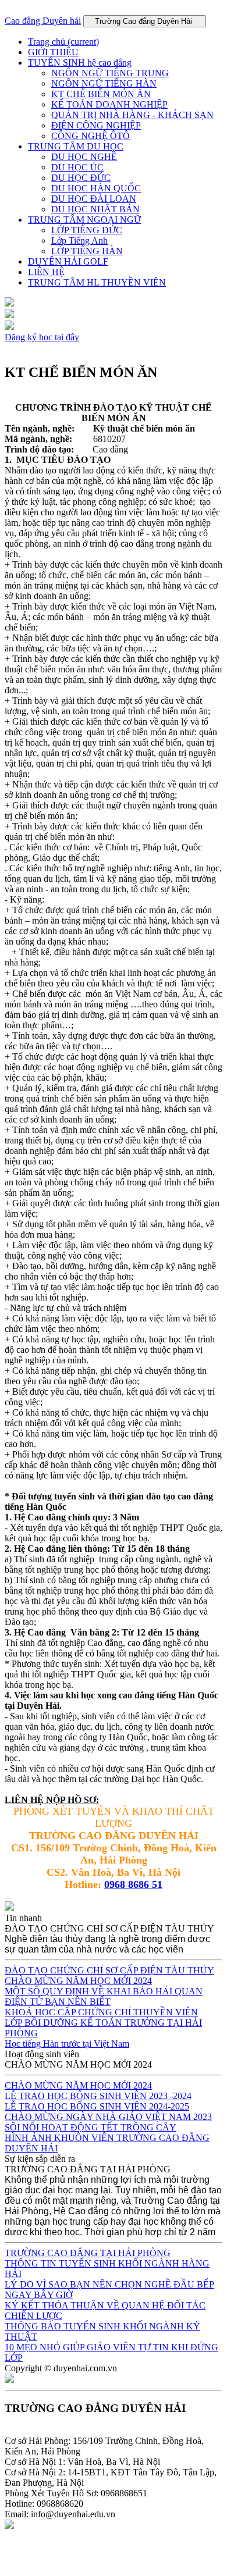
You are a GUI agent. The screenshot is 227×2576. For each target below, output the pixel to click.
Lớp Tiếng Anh (79, 241)
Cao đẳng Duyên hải (43, 21)
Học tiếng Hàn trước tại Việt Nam (67, 2044)
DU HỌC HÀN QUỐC (96, 188)
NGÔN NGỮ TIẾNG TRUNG (110, 73)
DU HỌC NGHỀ (84, 157)
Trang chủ (63, 42)
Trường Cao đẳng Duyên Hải (145, 21)
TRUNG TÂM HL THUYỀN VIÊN (97, 282)
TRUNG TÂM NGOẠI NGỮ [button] (84, 220)
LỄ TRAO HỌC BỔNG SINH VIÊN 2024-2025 (97, 2106)
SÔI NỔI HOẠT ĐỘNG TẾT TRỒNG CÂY (91, 2127)
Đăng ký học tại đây (42, 337)
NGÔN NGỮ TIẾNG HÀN (104, 83)
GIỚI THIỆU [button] (53, 52)
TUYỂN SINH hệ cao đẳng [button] (80, 63)
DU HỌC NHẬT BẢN (95, 209)
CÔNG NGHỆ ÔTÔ (91, 136)
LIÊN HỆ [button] (46, 272)
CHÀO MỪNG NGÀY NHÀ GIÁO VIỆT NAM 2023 (108, 2117)
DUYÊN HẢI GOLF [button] (68, 261)
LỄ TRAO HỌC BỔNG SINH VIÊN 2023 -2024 (98, 2096)
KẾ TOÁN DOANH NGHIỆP (109, 104)
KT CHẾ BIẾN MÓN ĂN (101, 94)
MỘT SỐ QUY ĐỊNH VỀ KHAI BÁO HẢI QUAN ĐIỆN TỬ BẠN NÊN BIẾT (104, 1996)
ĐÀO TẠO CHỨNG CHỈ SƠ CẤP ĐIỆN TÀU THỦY (109, 1970)
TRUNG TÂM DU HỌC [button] (76, 146)
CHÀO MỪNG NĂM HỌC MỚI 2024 (78, 1981)
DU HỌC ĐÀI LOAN (94, 199)
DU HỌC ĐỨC (81, 178)
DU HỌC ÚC (77, 167)
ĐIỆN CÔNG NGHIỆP (96, 125)
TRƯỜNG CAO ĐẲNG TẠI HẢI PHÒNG (88, 2253)
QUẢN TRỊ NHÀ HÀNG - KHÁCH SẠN (132, 115)
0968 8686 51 (133, 1884)
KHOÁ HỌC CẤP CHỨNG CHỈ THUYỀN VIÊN (101, 2012)
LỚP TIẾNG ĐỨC (87, 230)
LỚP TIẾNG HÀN (87, 251)
